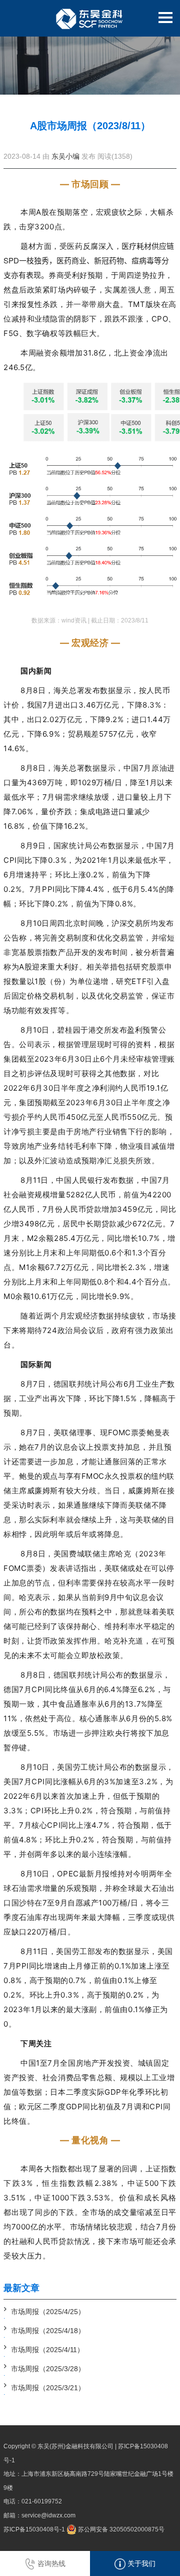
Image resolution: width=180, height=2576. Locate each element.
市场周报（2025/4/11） (47, 2350)
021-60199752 (42, 2501)
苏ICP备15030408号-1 (34, 2529)
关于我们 (140, 2563)
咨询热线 (50, 2563)
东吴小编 (65, 156)
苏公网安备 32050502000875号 (120, 2529)
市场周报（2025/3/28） (48, 2369)
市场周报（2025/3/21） (48, 2388)
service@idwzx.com (48, 2515)
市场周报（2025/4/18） (48, 2331)
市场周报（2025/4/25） (48, 2312)
